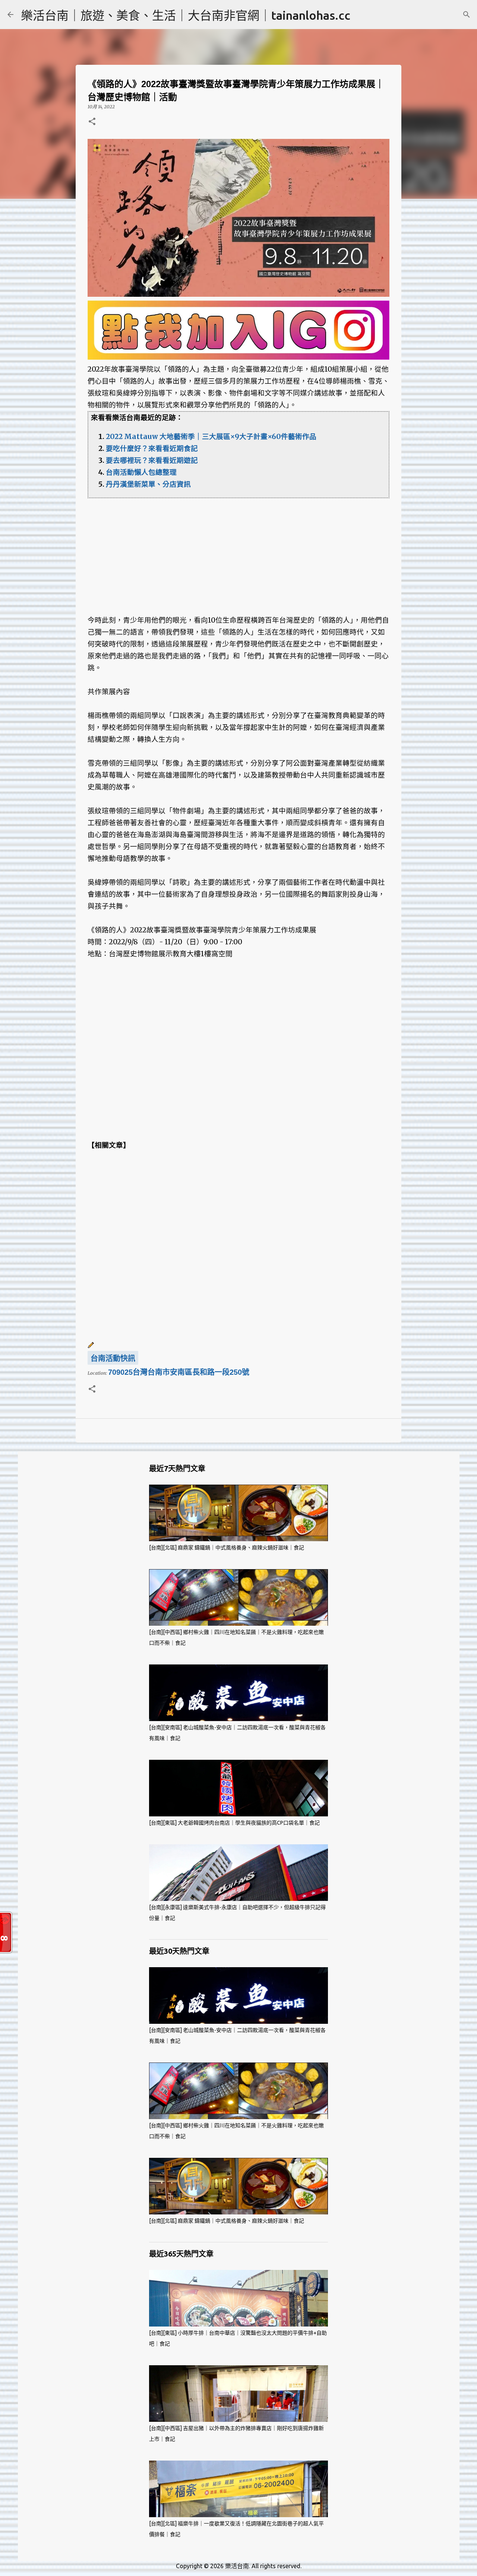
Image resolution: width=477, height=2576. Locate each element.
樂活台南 (237, 2566)
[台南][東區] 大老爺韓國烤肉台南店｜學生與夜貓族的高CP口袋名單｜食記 (234, 1823)
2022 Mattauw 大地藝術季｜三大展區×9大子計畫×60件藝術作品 (211, 437)
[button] (92, 122)
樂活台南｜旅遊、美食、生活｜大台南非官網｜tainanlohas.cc (186, 15)
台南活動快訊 (113, 1358)
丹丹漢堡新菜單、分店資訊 (148, 484)
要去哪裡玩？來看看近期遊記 (152, 460)
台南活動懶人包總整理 (141, 472)
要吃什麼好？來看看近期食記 (152, 449)
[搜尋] (467, 15)
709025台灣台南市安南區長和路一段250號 (179, 1372)
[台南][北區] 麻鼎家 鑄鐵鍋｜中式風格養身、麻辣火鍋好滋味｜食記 (227, 1548)
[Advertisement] (238, 550)
